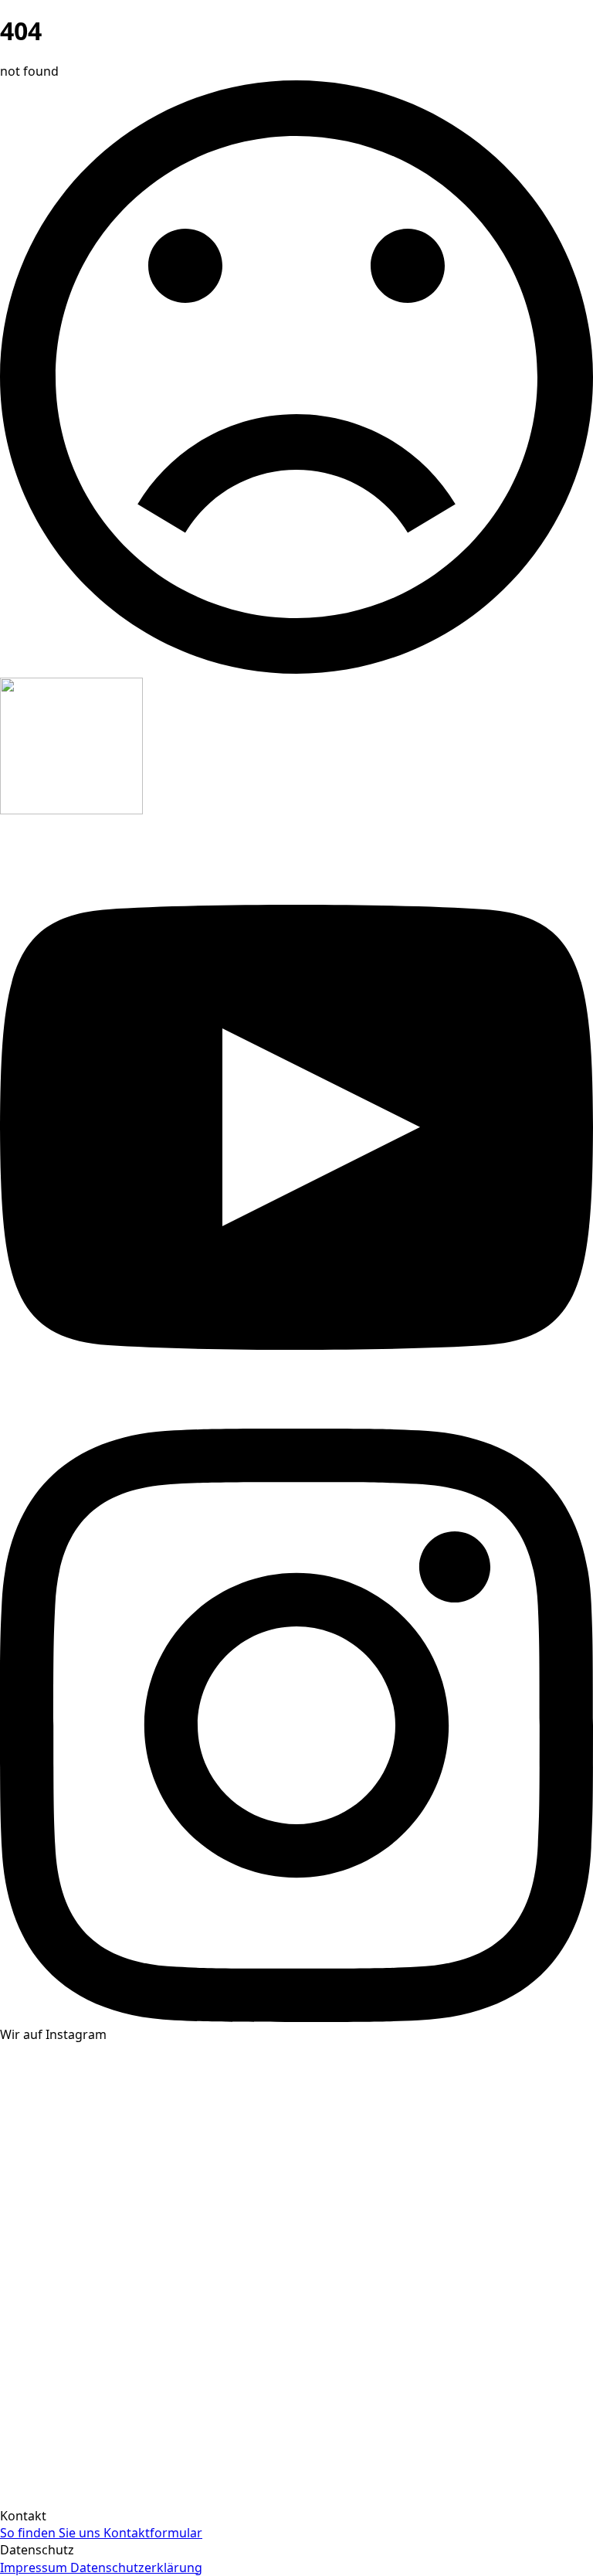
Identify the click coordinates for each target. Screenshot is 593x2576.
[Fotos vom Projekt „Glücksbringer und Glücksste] (445, 2136)
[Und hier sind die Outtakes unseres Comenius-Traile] (148, 2302)
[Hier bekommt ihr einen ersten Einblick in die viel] (445, 2468)
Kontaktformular (153, 2533)
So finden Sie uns (52, 2533)
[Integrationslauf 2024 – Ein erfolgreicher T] (148, 2468)
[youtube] (296, 1419)
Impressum (35, 2568)
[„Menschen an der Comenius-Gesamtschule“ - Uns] (148, 2096)
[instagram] (296, 2017)
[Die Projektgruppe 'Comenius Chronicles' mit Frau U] (445, 2302)
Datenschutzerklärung (136, 2568)
